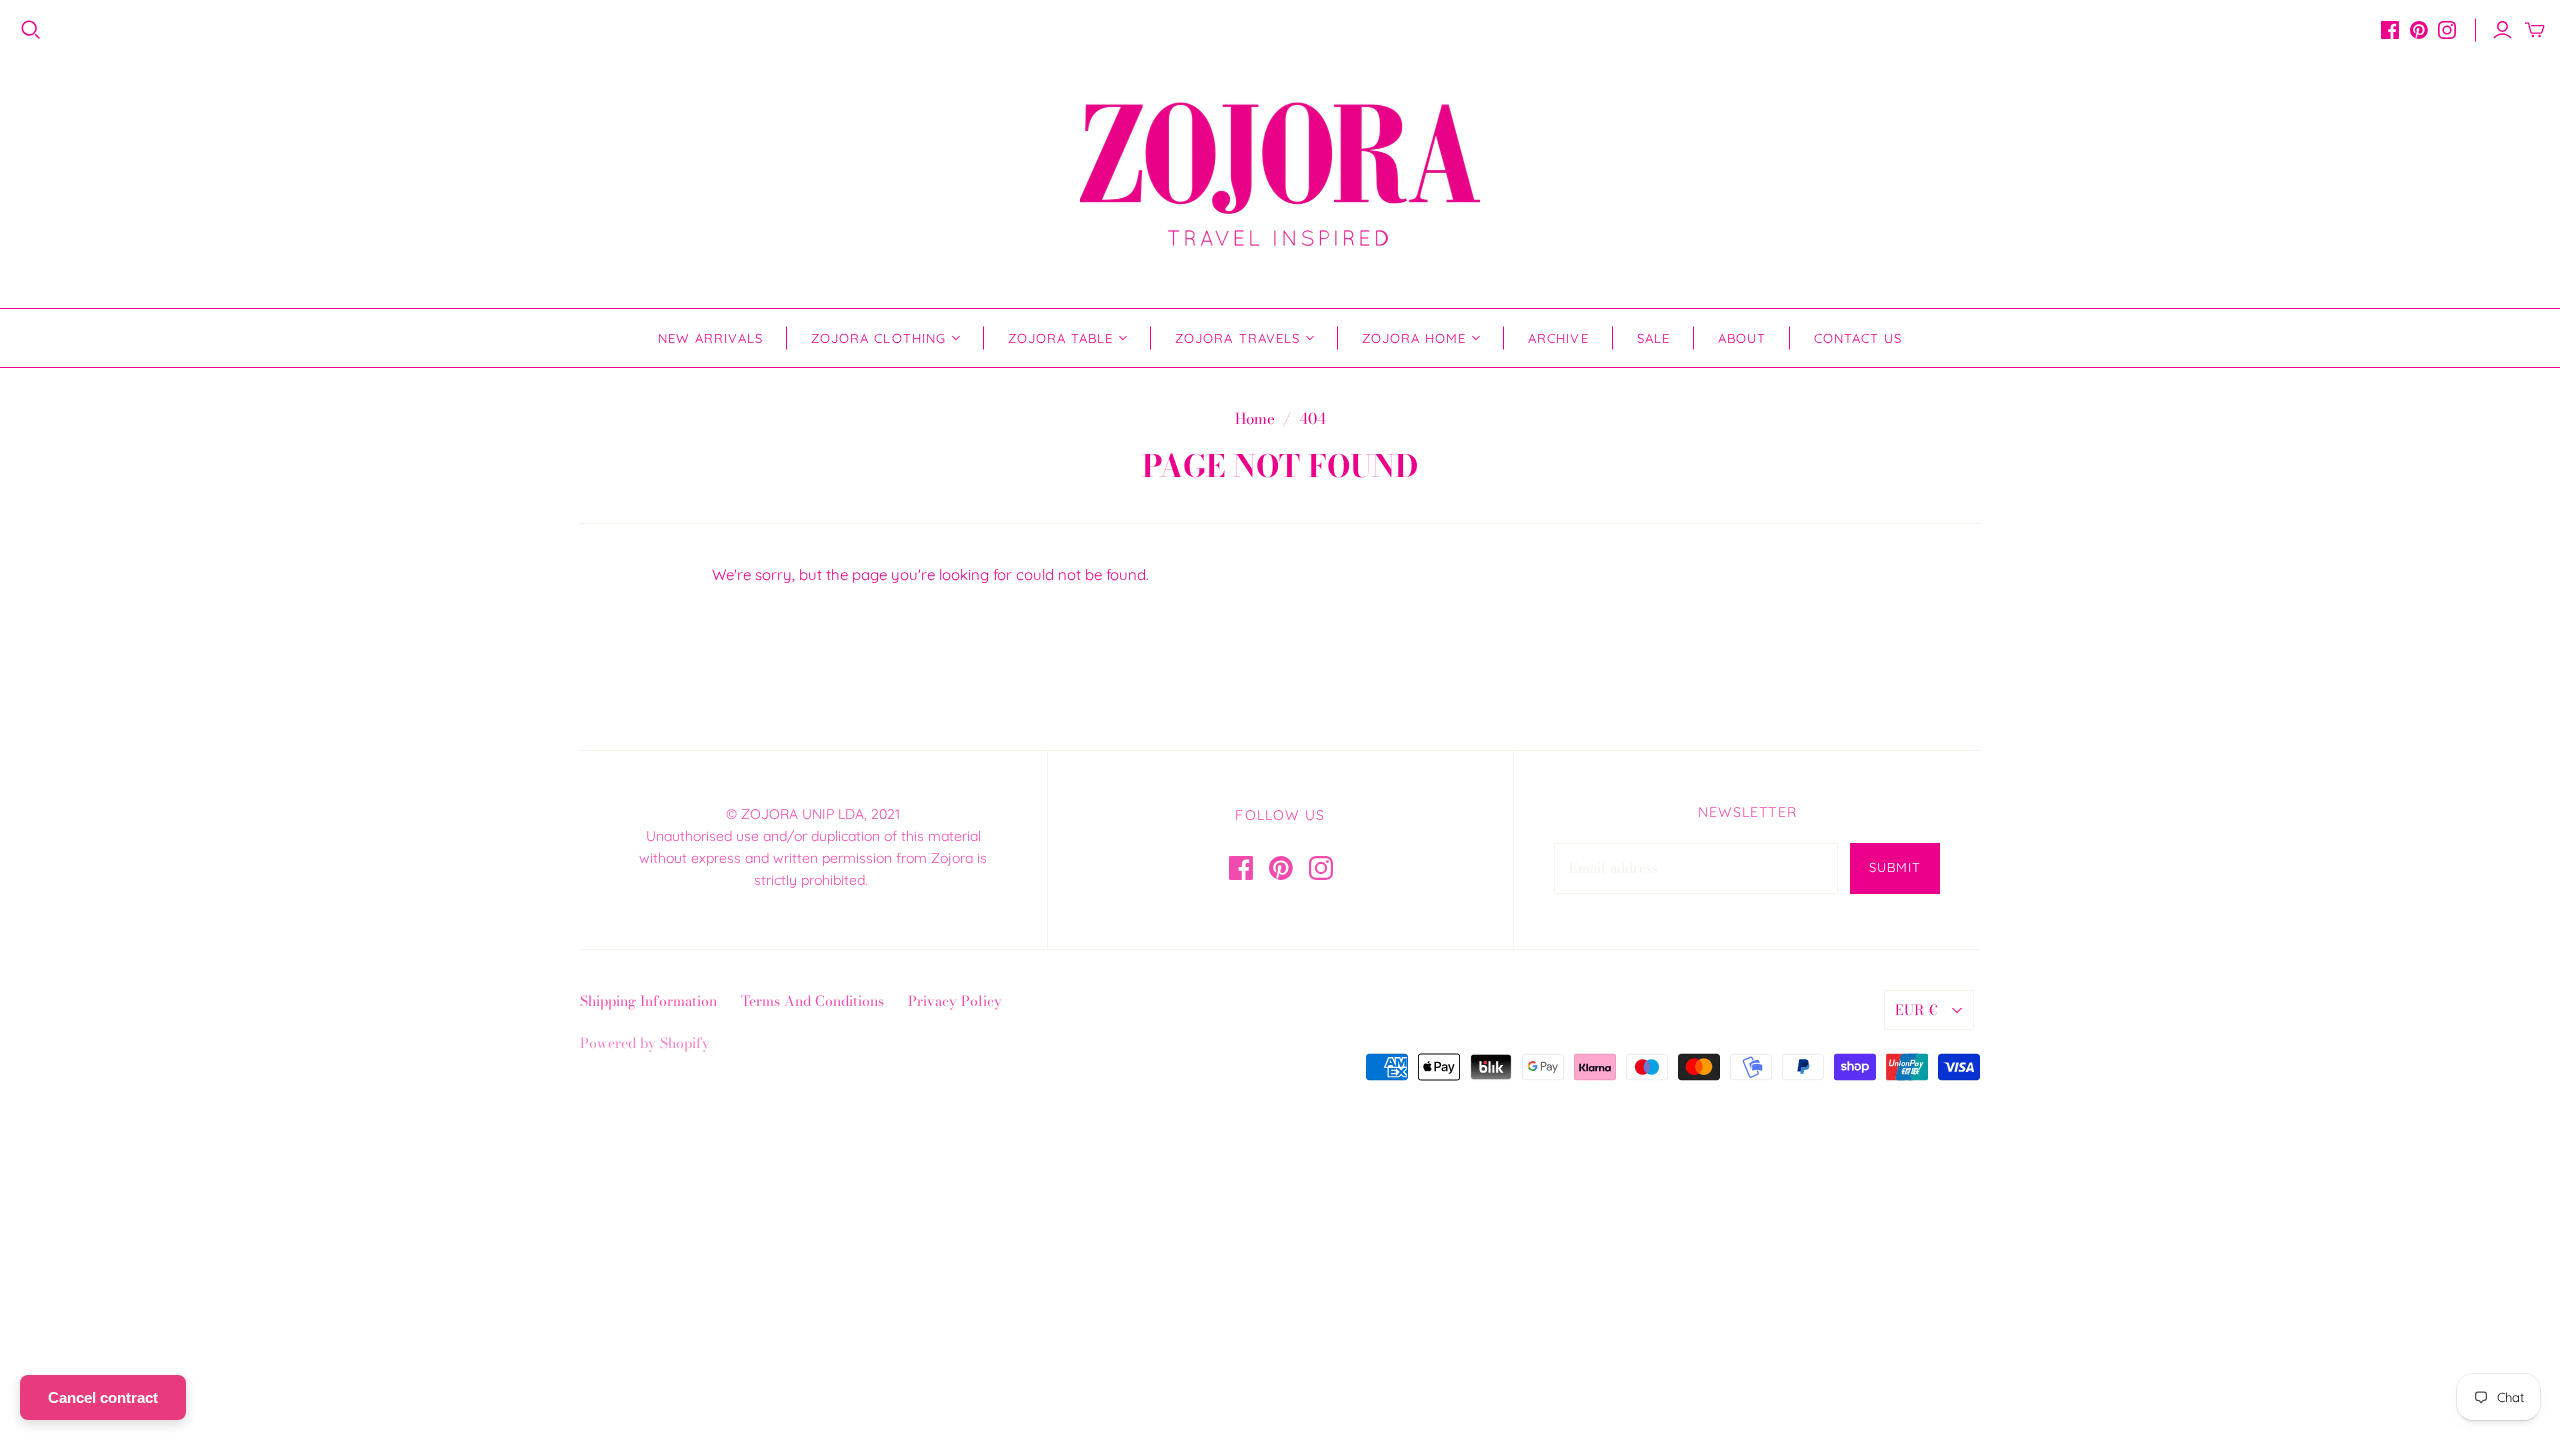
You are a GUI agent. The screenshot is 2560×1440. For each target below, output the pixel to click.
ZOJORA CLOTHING (878, 338)
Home (1255, 418)
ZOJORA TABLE (1060, 338)
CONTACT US (1858, 338)
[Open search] (31, 30)
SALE (1653, 338)
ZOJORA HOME (1414, 338)
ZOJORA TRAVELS (1237, 338)
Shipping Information (648, 1001)
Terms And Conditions (812, 1001)
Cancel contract (103, 1397)
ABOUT (1742, 338)
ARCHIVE (1558, 338)
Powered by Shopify (645, 1043)
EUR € (1916, 1010)
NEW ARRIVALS (710, 338)
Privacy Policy (955, 1001)
